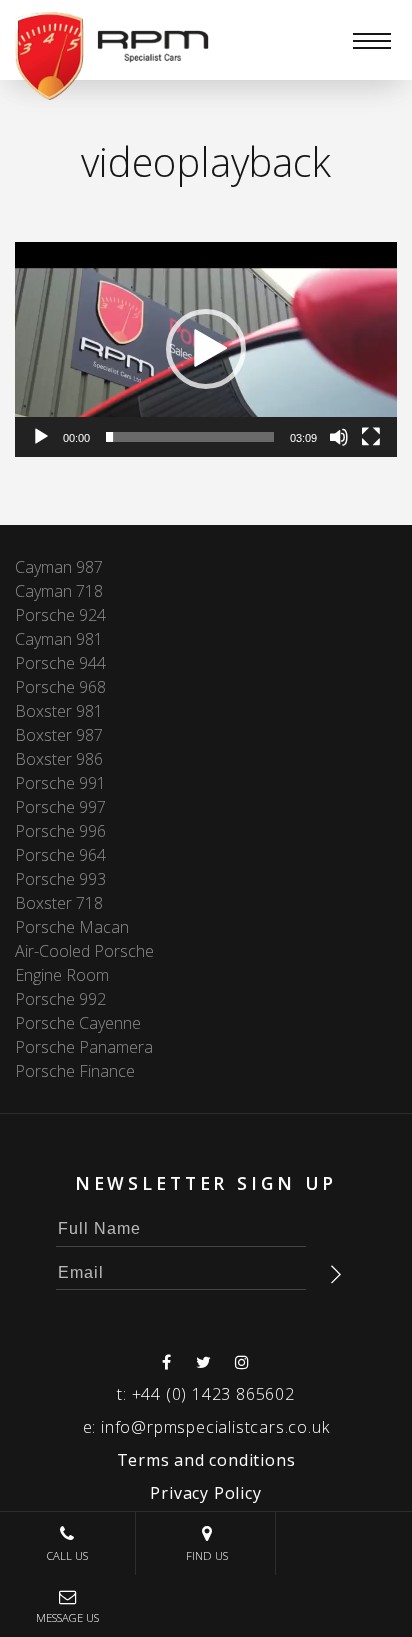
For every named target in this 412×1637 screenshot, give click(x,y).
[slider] (190, 437)
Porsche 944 (60, 663)
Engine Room (62, 975)
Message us (67, 1617)
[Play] (41, 437)
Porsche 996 (60, 831)
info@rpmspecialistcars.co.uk (215, 1427)
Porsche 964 (60, 855)
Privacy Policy (205, 1493)
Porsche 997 (60, 807)
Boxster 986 (59, 759)
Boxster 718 (59, 903)
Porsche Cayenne (78, 1023)
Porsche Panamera (84, 1047)
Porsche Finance (75, 1071)
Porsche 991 (60, 783)
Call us (67, 1555)
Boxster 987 (59, 735)
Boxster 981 (59, 711)
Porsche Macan (72, 927)
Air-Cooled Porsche (84, 951)
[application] (206, 349)
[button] (206, 349)
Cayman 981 (59, 639)
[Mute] (339, 437)
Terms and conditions (206, 1460)
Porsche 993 (60, 879)
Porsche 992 (60, 999)
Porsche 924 (60, 615)
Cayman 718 (59, 591)
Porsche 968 (60, 687)
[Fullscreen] (371, 437)
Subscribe (336, 1274)
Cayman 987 (59, 567)
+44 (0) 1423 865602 (213, 1394)
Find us (207, 1555)
